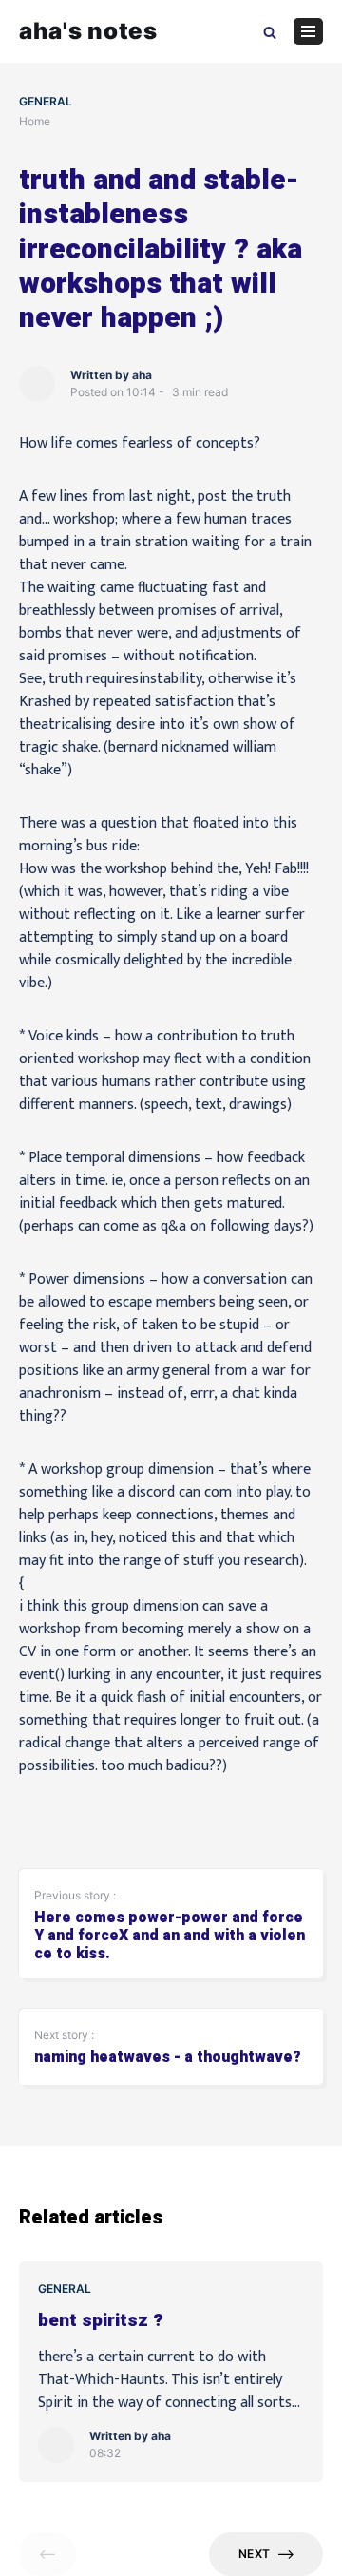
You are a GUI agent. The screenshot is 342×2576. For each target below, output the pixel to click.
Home (35, 121)
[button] (270, 31)
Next (254, 2554)
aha (142, 375)
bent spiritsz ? (101, 2321)
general (46, 101)
